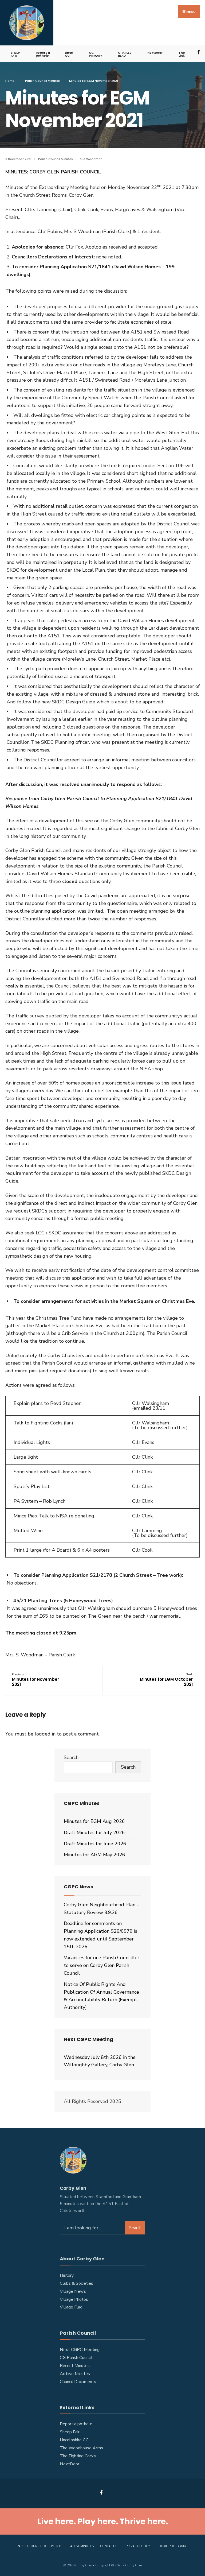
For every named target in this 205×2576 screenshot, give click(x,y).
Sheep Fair (70, 2432)
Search (71, 1757)
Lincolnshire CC (74, 2440)
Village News (73, 2291)
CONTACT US (110, 2546)
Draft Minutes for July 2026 (94, 1833)
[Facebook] (199, 52)
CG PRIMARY (95, 54)
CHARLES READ (125, 54)
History (67, 2275)
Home (10, 81)
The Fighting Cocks (78, 2456)
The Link (182, 54)
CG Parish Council (76, 2358)
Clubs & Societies (76, 2283)
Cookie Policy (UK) (171, 2546)
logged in (45, 1734)
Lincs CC (69, 54)
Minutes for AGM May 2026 (94, 1855)
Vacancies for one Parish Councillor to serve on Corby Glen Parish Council (102, 1965)
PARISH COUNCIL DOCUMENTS (40, 2546)
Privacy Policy (138, 2546)
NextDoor (155, 53)
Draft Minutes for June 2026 (95, 1844)
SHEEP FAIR (15, 54)
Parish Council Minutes (42, 81)
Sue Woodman (91, 159)
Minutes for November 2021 (36, 1680)
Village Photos (74, 2299)
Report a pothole (43, 54)
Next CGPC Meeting (80, 2350)
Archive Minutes (75, 2374)
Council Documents (78, 2382)
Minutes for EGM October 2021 (166, 1680)
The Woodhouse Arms (81, 2448)
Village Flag (71, 2307)
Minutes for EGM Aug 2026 (94, 1821)
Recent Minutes (75, 2366)
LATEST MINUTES (81, 2546)
